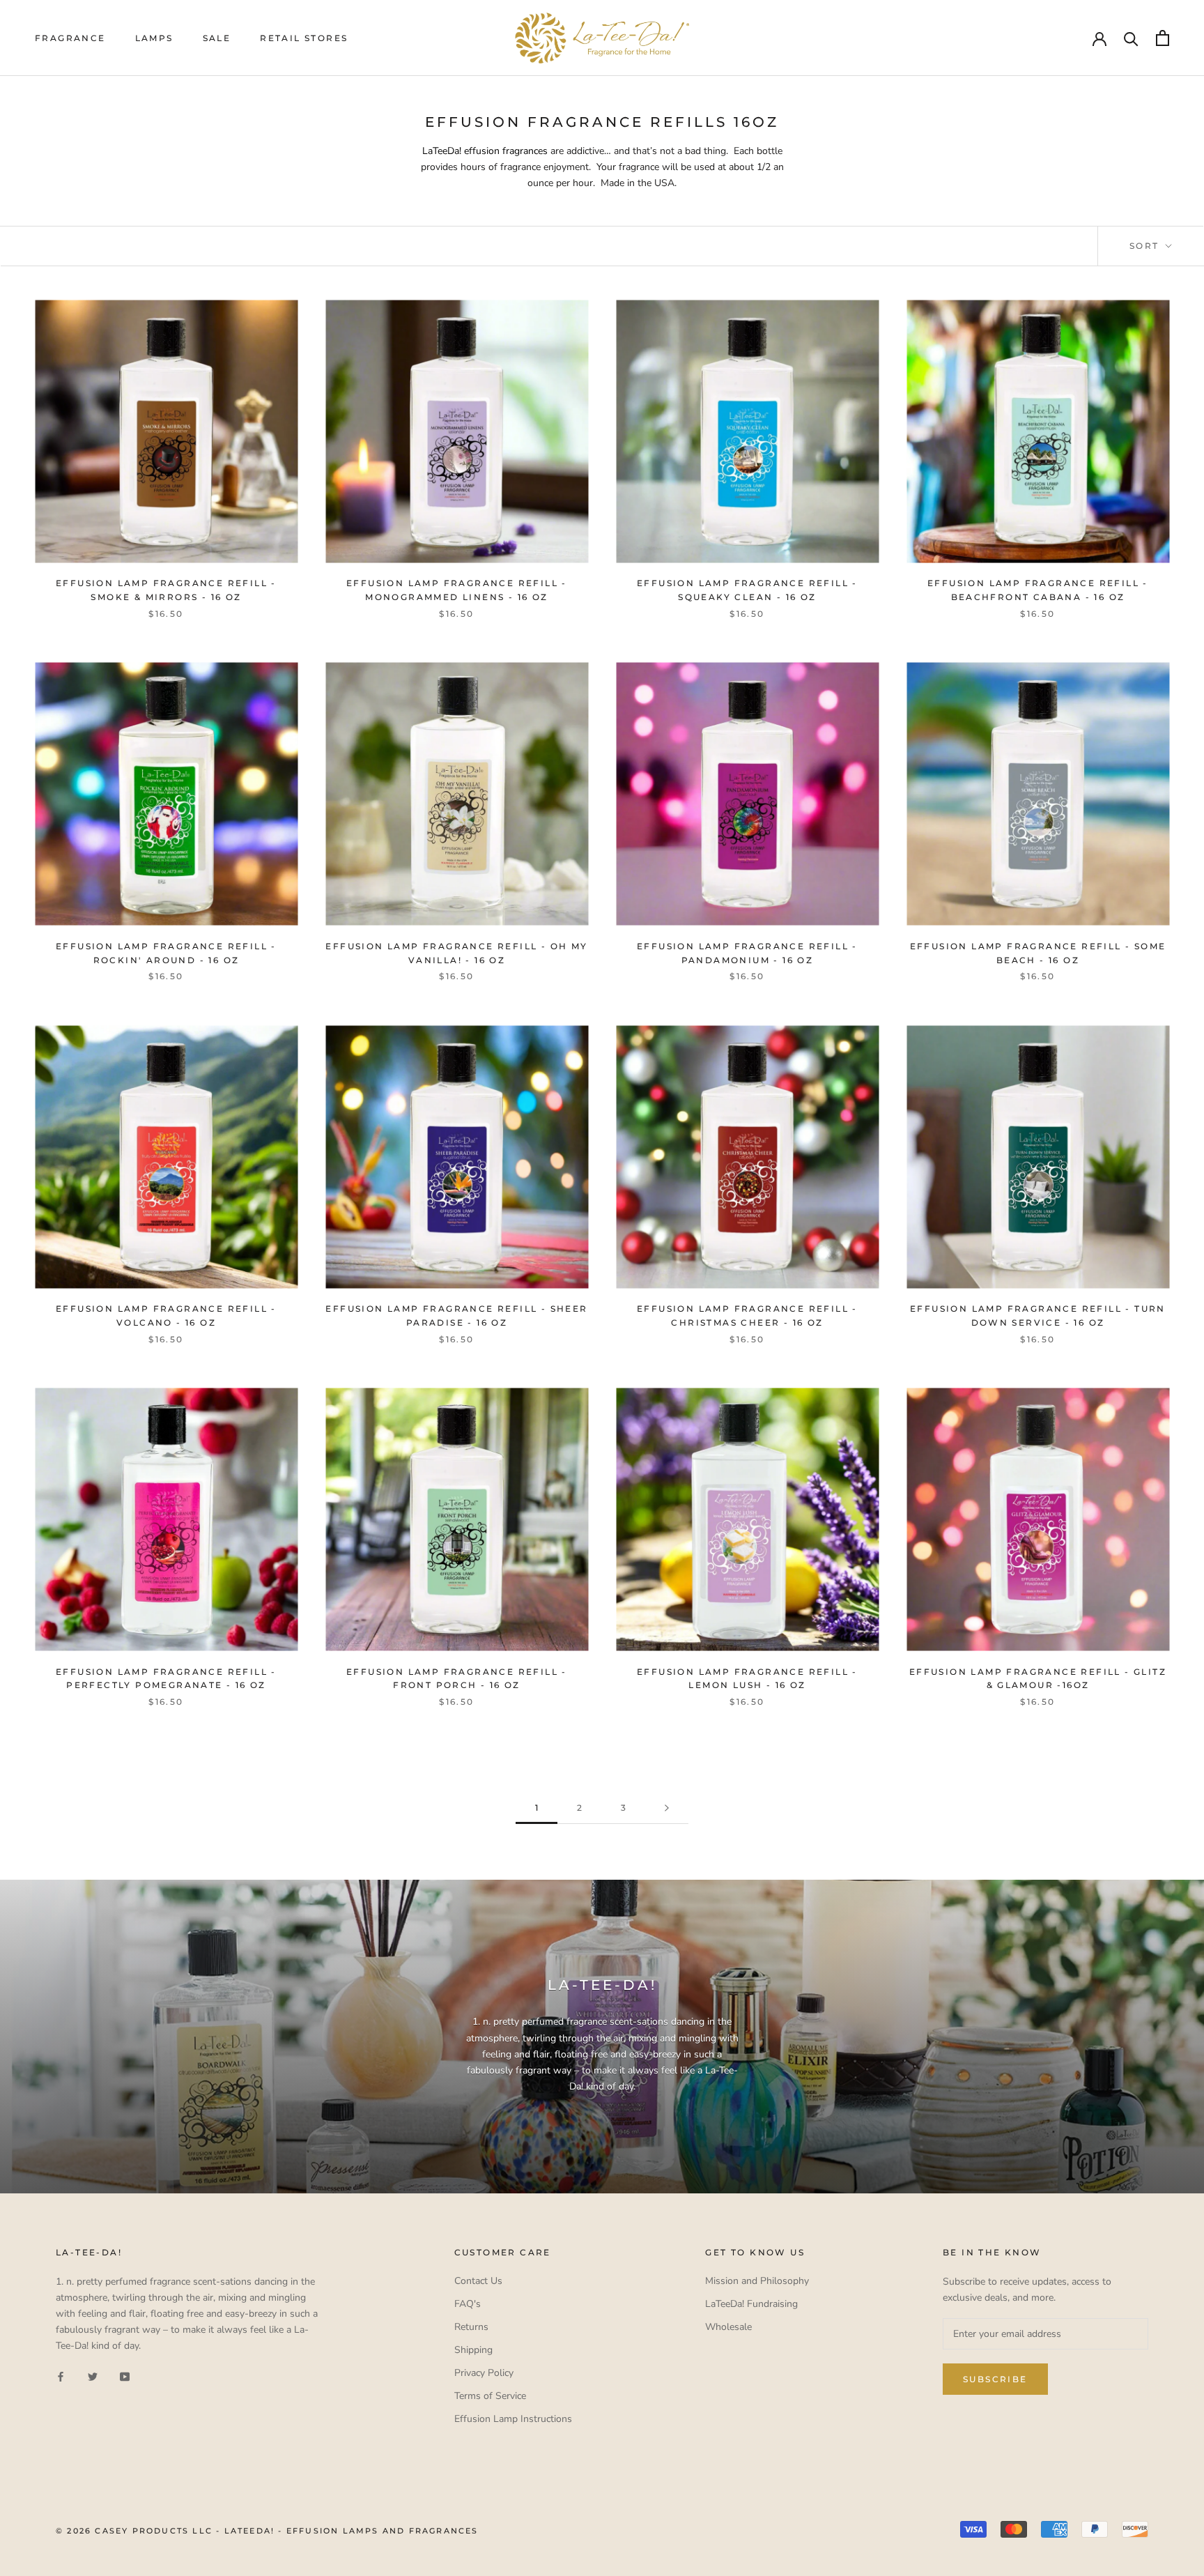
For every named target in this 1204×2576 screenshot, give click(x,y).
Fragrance (70, 38)
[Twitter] (93, 2376)
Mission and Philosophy (757, 2281)
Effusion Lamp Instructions (513, 2419)
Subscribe (995, 2379)
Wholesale (728, 2327)
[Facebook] (61, 2376)
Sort (1146, 246)
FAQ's (468, 2304)
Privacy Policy (484, 2373)
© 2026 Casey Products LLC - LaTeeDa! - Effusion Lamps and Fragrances (267, 2531)
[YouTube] (125, 2376)
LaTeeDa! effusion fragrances (485, 151)
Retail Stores (304, 38)
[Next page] (667, 1808)
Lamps (154, 38)
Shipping (473, 2350)
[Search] (1131, 38)
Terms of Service (490, 2396)
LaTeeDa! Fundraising (751, 2304)
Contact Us (478, 2281)
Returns (471, 2327)
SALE (217, 38)
